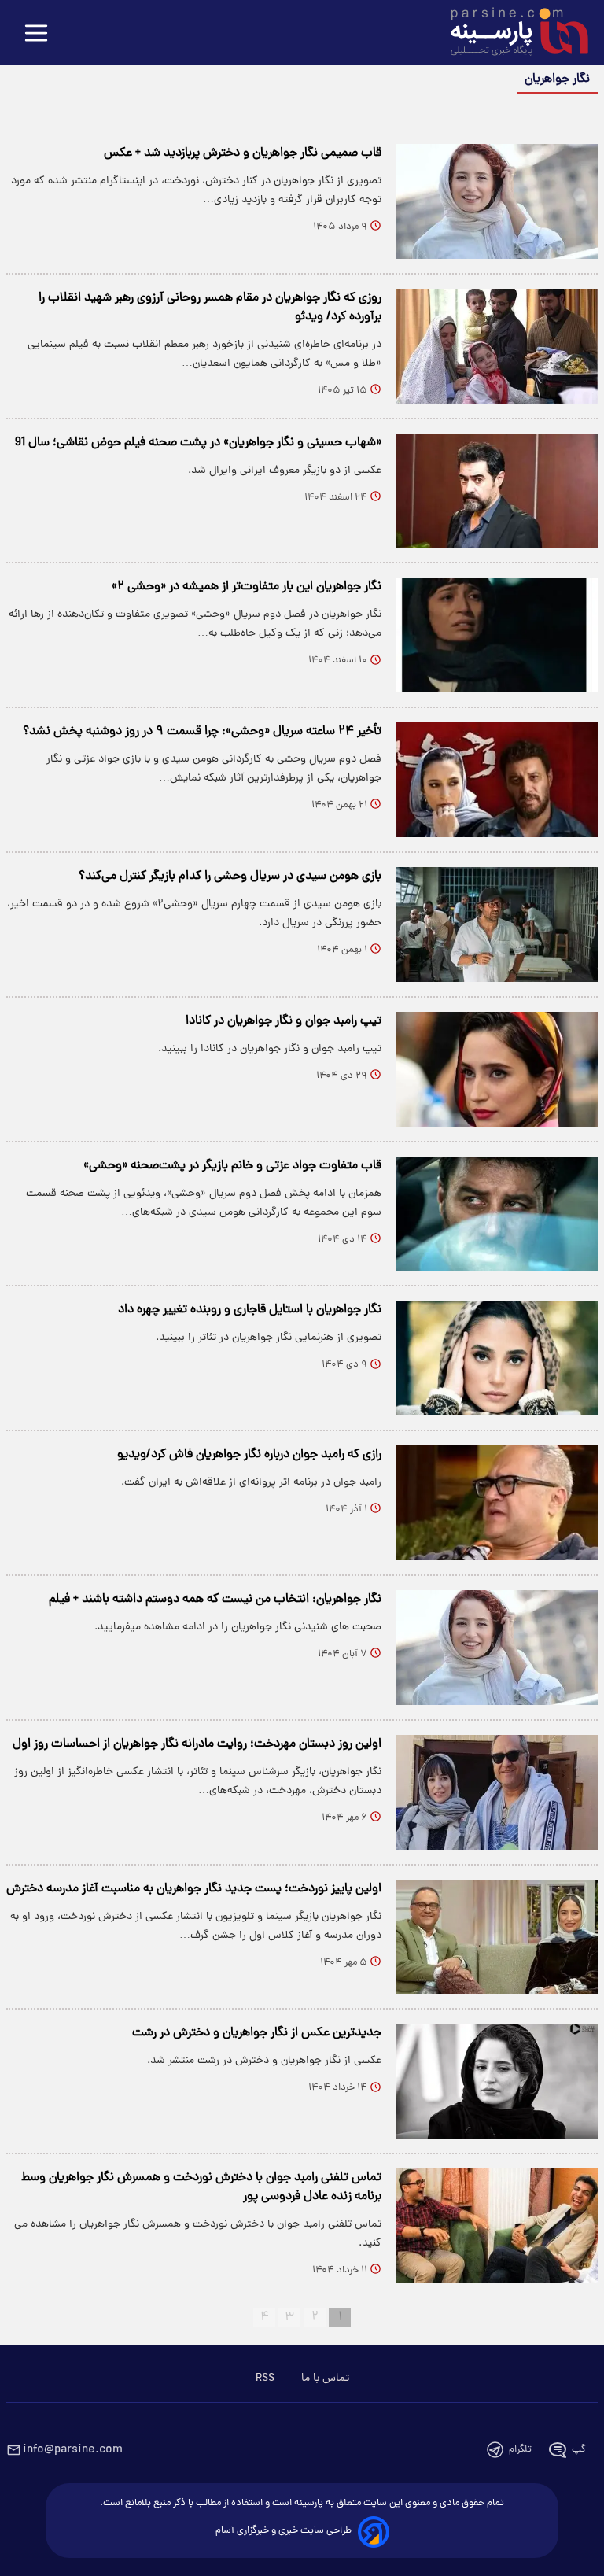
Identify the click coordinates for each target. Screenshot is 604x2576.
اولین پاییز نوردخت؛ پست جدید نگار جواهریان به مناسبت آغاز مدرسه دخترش (194, 1889)
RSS (265, 2379)
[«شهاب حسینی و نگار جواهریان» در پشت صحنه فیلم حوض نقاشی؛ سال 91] (497, 491)
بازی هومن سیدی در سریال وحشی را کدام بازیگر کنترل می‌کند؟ (230, 877)
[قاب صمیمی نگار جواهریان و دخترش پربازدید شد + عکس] (497, 201)
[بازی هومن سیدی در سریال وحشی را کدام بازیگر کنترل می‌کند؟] (497, 924)
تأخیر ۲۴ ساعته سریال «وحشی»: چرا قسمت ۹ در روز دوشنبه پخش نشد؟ (202, 732)
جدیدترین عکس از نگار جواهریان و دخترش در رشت (257, 2033)
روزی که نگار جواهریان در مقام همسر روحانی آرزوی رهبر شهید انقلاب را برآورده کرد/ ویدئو (210, 308)
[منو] (36, 34)
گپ (579, 2450)
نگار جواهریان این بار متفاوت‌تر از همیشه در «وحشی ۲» (247, 587)
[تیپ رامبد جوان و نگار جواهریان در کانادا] (497, 1069)
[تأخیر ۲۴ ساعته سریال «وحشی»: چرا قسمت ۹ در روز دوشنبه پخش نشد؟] (497, 780)
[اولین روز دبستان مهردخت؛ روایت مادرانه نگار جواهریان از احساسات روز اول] (497, 1792)
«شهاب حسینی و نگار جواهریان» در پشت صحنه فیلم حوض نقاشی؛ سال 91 (198, 443)
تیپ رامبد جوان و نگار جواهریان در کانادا (284, 1021)
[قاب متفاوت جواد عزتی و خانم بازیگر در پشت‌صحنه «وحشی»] (497, 1214)
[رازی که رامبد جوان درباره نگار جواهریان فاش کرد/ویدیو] (497, 1503)
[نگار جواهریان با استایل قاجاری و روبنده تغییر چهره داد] (497, 1358)
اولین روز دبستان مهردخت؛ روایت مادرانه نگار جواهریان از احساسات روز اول (197, 1744)
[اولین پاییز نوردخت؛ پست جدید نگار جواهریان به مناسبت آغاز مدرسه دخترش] (497, 1937)
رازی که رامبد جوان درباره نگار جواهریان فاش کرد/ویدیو (249, 1455)
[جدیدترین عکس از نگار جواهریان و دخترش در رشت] (497, 2081)
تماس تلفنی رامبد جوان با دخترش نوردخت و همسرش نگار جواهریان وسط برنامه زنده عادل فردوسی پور (201, 2187)
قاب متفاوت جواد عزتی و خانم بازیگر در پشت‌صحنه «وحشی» (232, 1166)
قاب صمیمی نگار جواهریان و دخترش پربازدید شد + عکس (243, 153)
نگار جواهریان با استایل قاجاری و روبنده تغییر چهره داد (250, 1310)
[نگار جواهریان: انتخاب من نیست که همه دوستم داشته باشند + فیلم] (497, 1648)
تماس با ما (325, 2379)
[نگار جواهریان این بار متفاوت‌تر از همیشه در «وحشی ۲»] (497, 635)
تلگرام (520, 2450)
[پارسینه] (511, 34)
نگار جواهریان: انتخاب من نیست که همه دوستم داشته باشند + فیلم (215, 1600)
